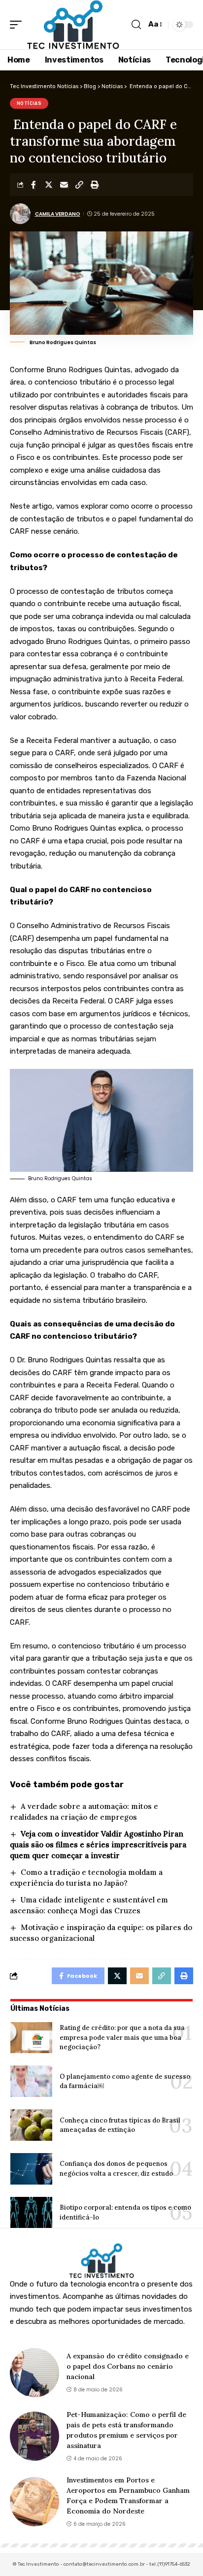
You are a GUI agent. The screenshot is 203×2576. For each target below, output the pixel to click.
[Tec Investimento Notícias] (73, 25)
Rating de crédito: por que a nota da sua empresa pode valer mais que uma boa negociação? (122, 2037)
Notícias (29, 103)
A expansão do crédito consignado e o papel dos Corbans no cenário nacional (128, 2366)
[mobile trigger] (18, 25)
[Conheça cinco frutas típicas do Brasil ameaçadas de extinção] (31, 2125)
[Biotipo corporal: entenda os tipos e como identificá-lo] (31, 2213)
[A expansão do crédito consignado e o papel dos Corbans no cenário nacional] (34, 2373)
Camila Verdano (58, 214)
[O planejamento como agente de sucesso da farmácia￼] (31, 2081)
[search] (136, 25)
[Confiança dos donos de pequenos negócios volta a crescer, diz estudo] (31, 2169)
